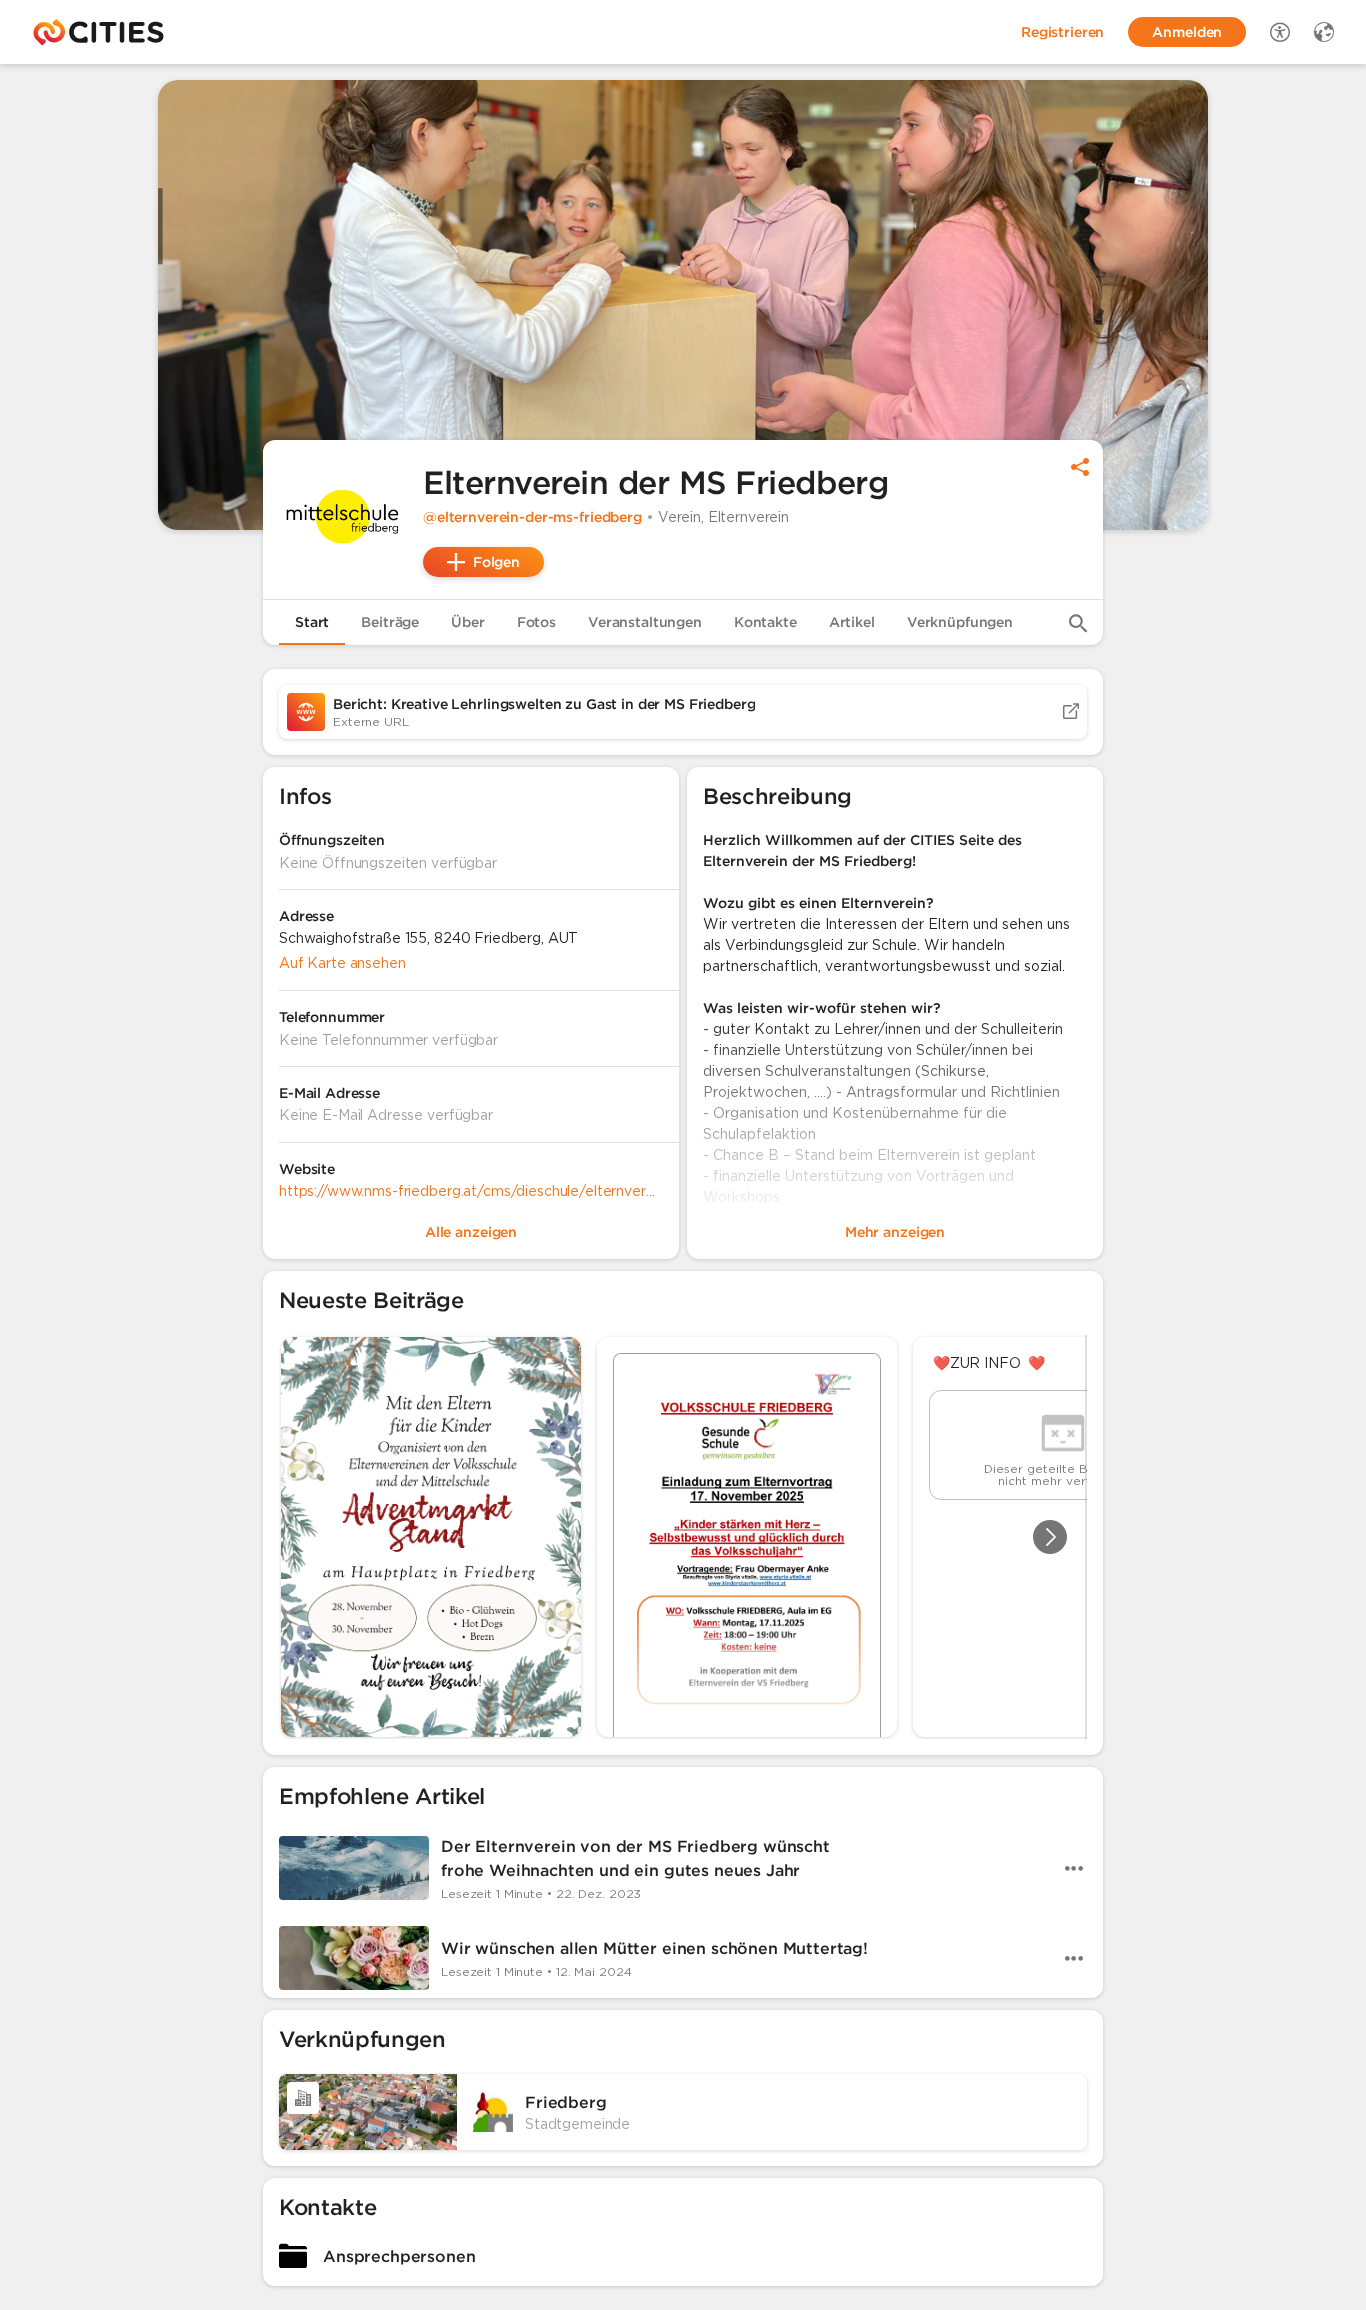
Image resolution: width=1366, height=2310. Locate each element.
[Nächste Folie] (1050, 1537)
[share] (1080, 467)
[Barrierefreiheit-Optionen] (1280, 32)
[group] (683, 1537)
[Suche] (1078, 623)
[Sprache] (1324, 32)
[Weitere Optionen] (1074, 1868)
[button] (343, 519)
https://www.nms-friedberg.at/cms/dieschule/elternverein (471, 1191)
